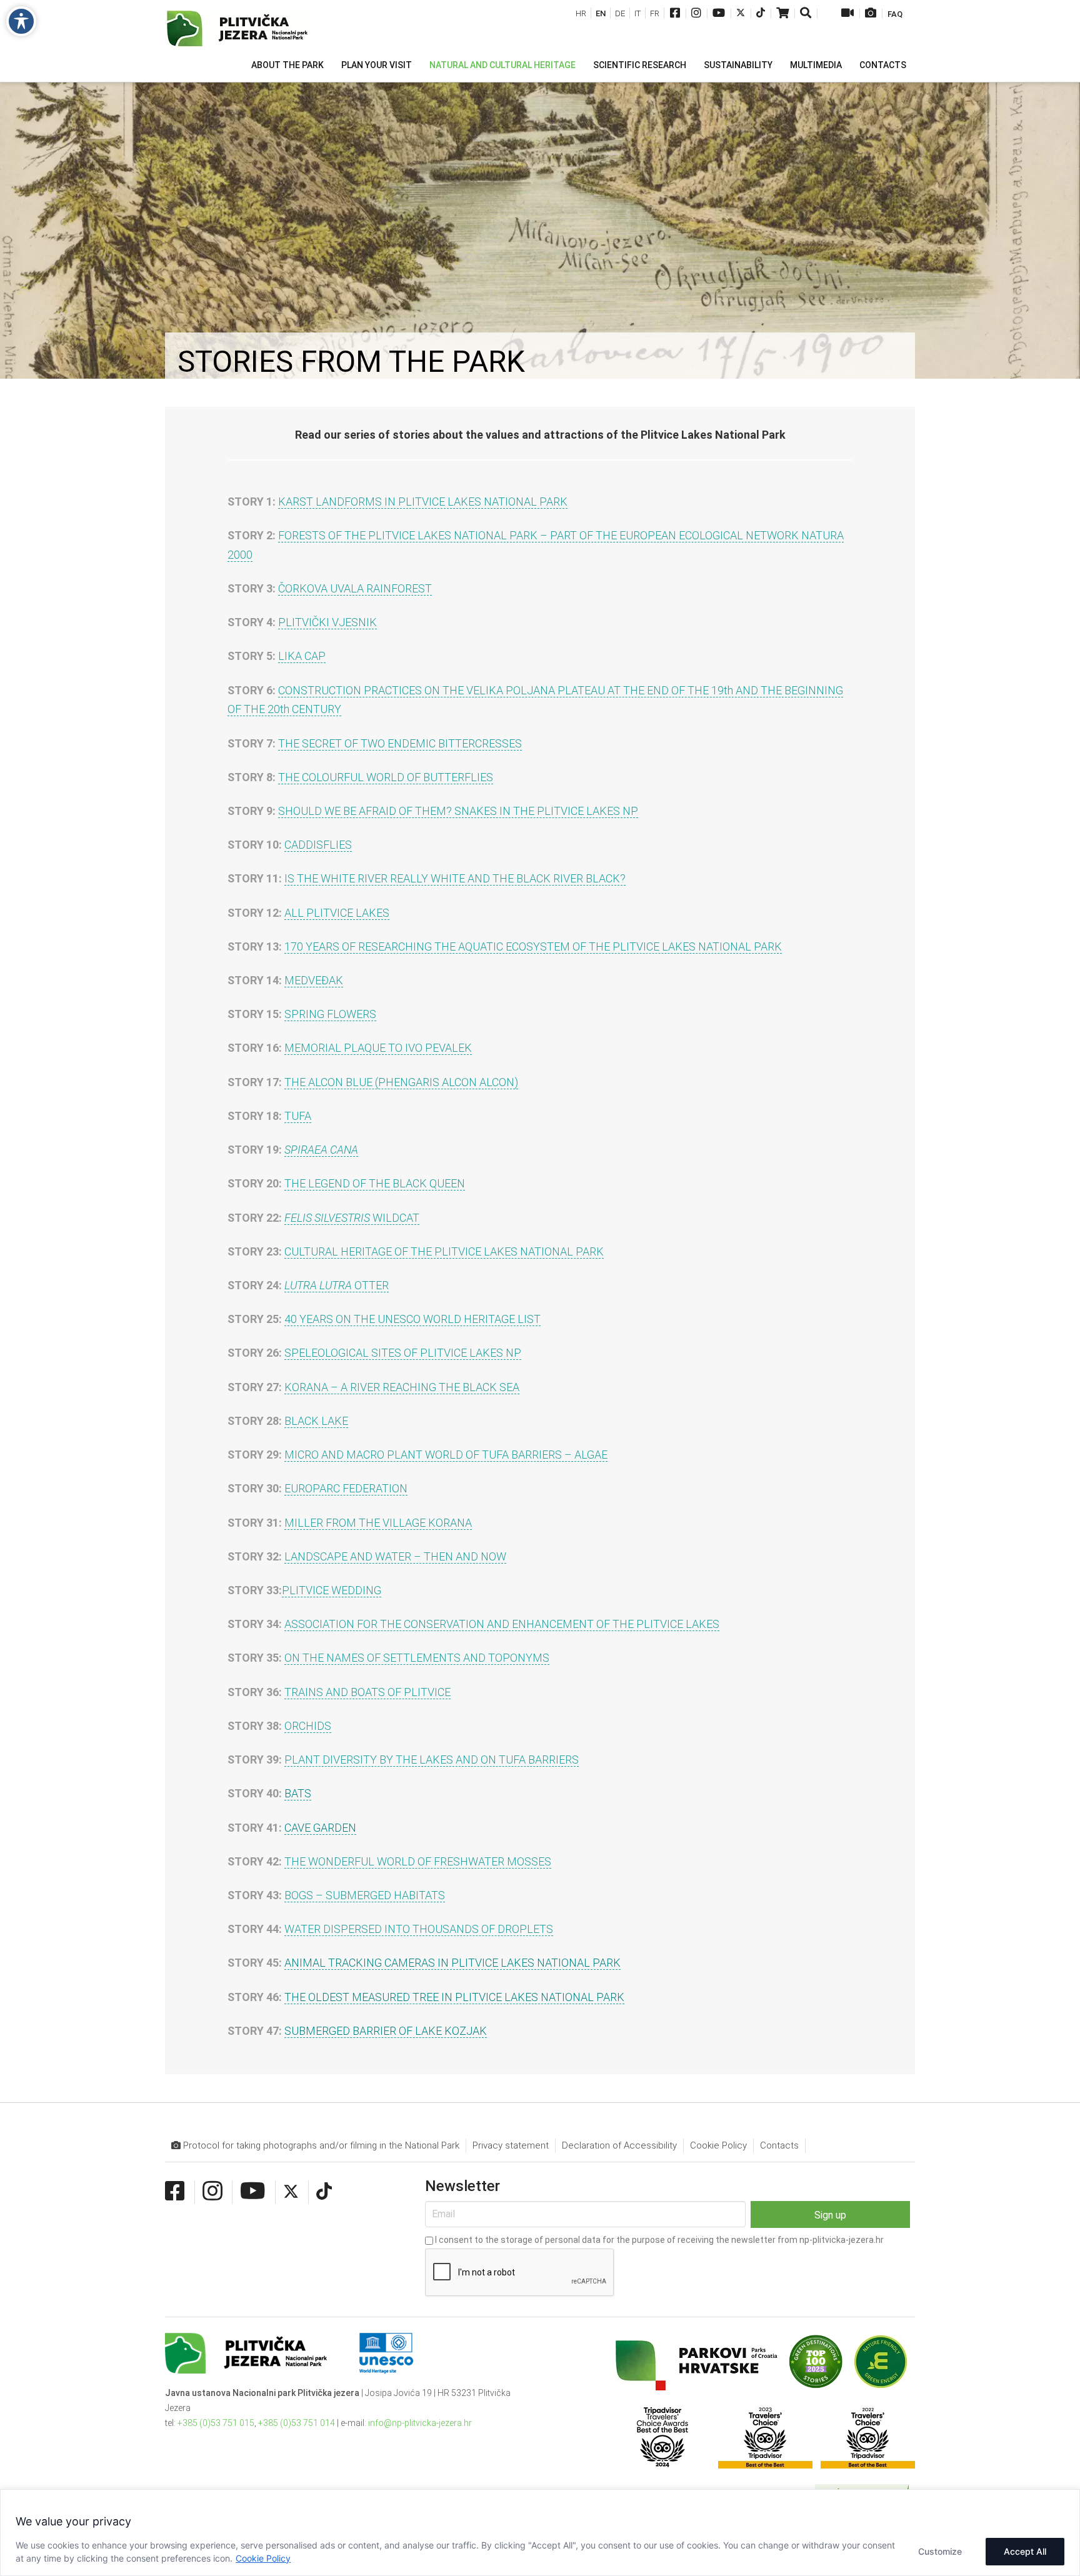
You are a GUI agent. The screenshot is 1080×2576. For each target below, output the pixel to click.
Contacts (779, 2145)
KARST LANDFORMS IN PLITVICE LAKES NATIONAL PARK (423, 502)
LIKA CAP (302, 656)
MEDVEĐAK (314, 980)
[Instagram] (696, 14)
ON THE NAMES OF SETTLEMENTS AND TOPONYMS (417, 1658)
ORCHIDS (308, 1726)
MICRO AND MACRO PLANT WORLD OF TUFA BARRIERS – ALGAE (446, 1455)
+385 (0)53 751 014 (297, 2423)
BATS (298, 1793)
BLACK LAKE (316, 1421)
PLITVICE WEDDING (332, 1590)
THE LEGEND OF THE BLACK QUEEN (375, 1183)
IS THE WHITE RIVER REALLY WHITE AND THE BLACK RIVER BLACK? (455, 878)
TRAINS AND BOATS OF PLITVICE (367, 1692)
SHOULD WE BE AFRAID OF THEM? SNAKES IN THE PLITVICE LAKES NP (458, 811)
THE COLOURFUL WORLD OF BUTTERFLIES (386, 777)
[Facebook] (675, 14)
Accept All (1025, 2551)
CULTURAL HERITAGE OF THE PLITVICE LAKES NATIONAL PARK (444, 1251)
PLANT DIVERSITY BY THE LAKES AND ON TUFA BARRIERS (432, 1760)
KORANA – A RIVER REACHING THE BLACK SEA (402, 1387)
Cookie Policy (263, 2558)
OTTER (337, 1285)
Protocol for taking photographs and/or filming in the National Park (320, 2145)
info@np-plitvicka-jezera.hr (420, 2423)
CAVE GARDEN (320, 1828)
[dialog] (540, 2533)
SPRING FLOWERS (330, 1014)
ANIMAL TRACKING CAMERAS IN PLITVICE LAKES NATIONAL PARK (452, 1963)
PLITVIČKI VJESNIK (327, 622)
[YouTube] (719, 14)
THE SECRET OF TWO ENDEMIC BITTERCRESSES (400, 743)
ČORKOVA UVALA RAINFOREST (355, 588)
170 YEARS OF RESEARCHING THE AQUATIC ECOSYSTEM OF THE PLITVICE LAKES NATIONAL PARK (533, 946)
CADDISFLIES (318, 845)
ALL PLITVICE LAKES (337, 913)
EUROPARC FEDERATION (346, 1488)
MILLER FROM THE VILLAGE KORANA (378, 1523)
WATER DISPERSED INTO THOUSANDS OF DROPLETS (419, 1929)
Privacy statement (511, 2145)
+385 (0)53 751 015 (216, 2423)
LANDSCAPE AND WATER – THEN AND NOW (395, 1556)
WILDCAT (352, 1218)
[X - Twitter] (741, 14)
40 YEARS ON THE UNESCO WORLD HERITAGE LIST (412, 1319)
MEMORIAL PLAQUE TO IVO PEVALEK (378, 1048)
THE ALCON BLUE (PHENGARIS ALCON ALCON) (401, 1082)
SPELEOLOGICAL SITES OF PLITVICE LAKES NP (403, 1353)
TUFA (298, 1116)
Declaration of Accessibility (619, 2145)
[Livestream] (847, 14)
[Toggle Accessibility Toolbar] (21, 21)
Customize (940, 2551)
